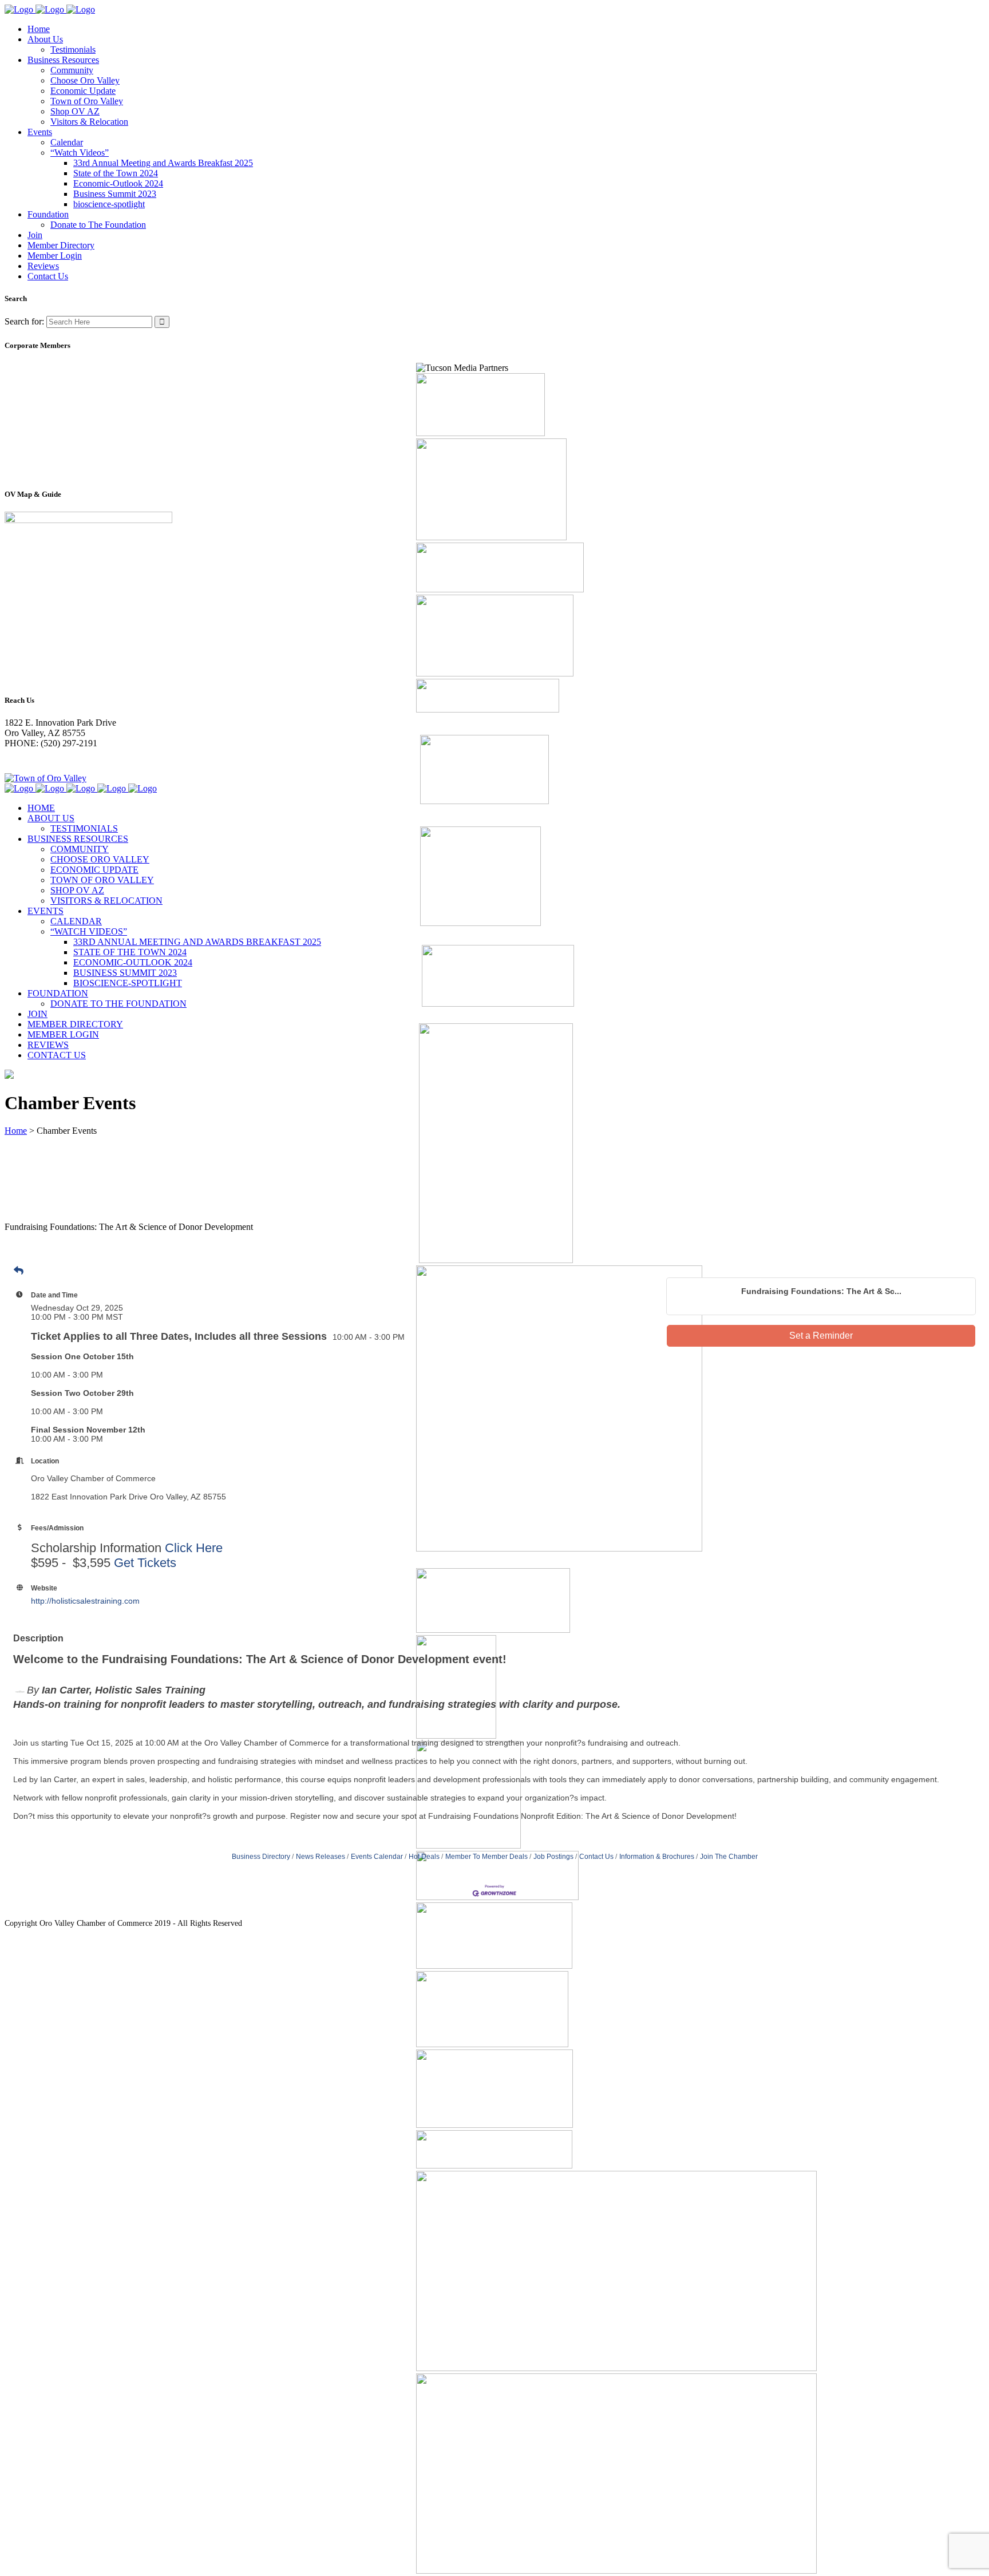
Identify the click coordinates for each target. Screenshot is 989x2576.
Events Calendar (377, 1857)
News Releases (321, 1857)
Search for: (24, 321)
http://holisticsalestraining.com (85, 1601)
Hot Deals (424, 1857)
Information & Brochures (657, 1857)
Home (16, 1131)
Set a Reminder (821, 1336)
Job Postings (553, 1857)
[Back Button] (19, 1271)
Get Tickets (145, 1563)
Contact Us (596, 1857)
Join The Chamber (729, 1857)
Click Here (194, 1548)
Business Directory (261, 1857)
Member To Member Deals (486, 1857)
